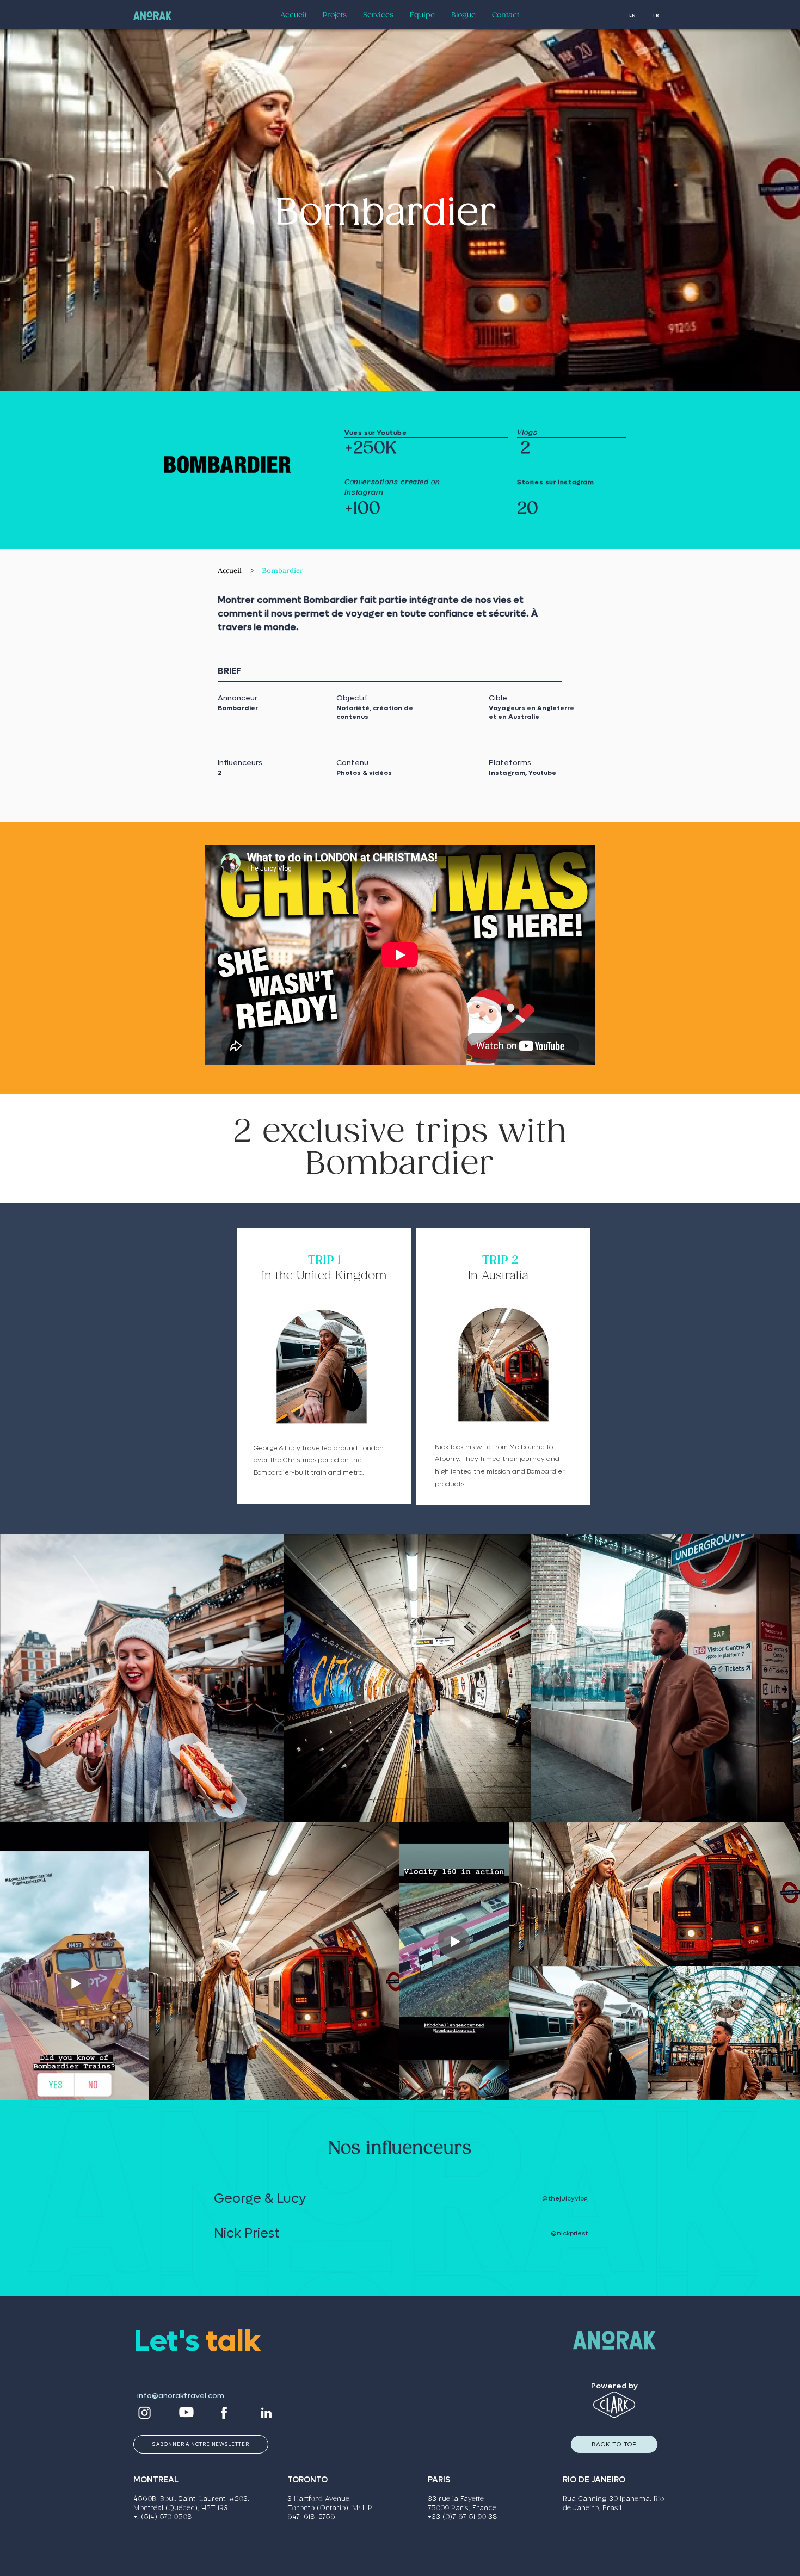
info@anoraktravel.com (181, 2396)
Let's (170, 2341)
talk (233, 2341)
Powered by (614, 2386)
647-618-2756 (311, 2517)
